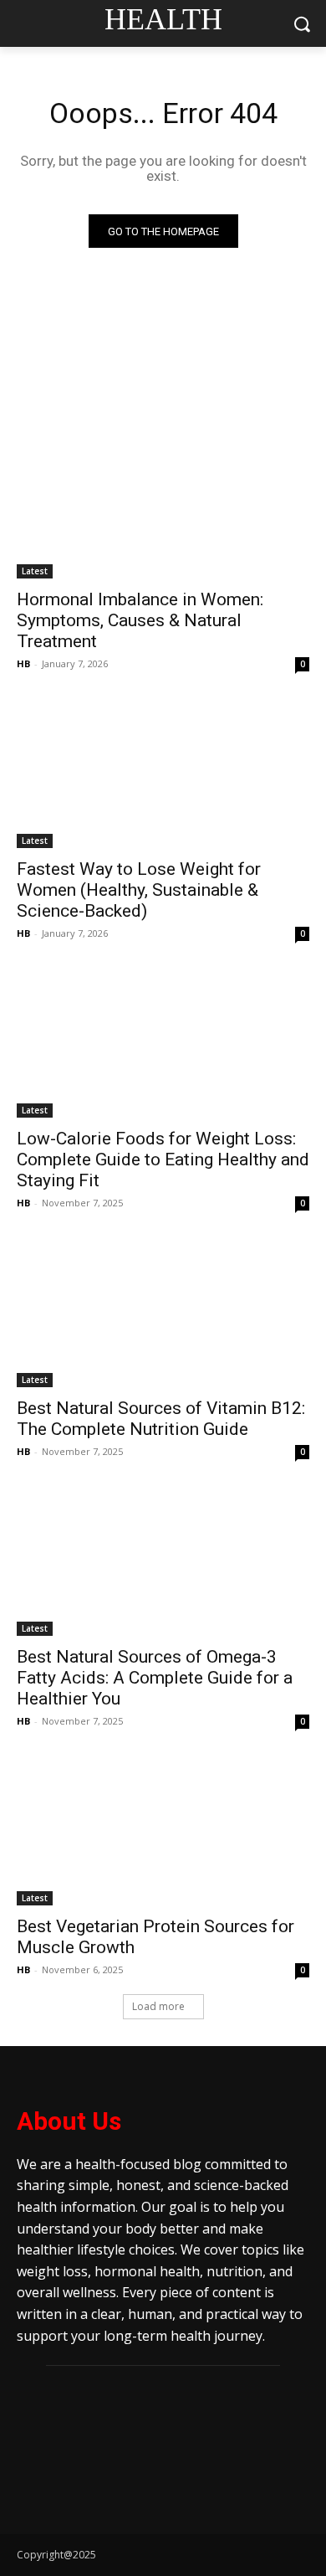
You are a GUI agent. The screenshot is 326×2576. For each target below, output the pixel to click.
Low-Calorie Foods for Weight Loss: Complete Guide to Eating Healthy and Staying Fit (163, 1159)
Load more (158, 2006)
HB (23, 663)
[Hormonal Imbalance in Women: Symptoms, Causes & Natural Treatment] (163, 505)
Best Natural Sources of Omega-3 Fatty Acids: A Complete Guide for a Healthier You (155, 1678)
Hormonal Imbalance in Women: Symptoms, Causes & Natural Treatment (140, 620)
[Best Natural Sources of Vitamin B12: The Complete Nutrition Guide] (163, 1314)
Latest (35, 571)
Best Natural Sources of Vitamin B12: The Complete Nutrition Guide (161, 1419)
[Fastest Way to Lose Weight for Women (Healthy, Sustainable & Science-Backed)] (163, 775)
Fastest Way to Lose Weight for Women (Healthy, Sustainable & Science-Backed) (139, 890)
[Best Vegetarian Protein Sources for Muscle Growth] (163, 1832)
